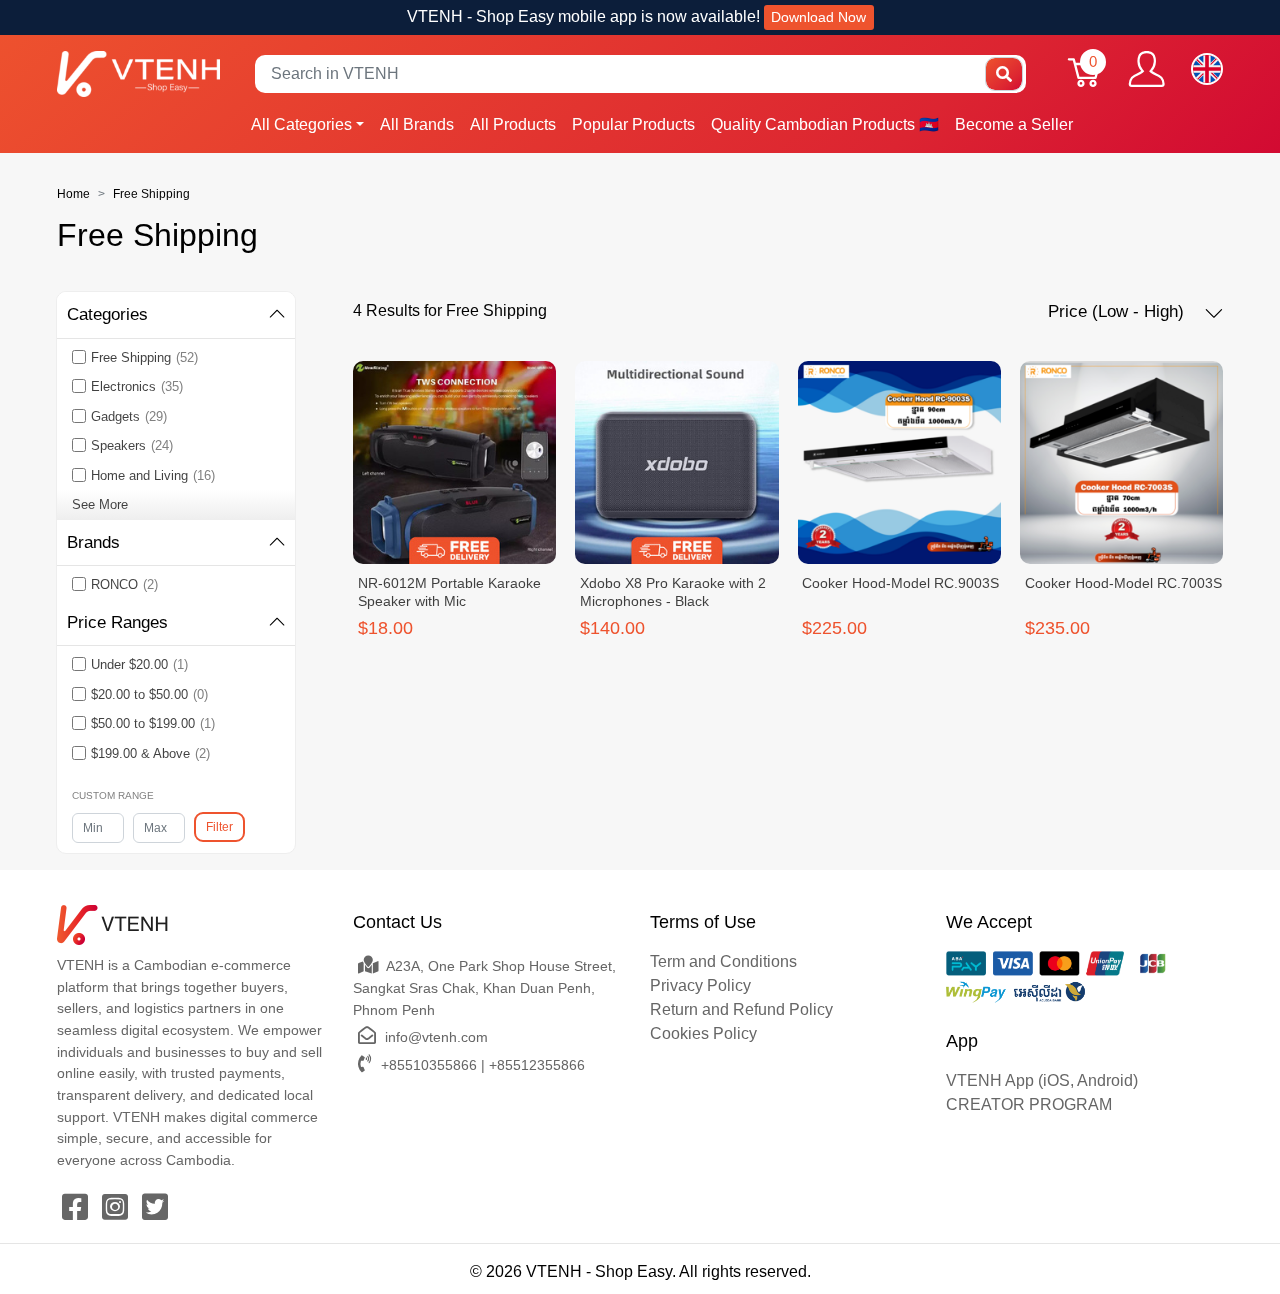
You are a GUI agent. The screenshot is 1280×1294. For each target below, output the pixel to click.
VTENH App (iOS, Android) (1042, 1080)
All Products (513, 124)
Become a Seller (1014, 124)
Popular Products (633, 124)
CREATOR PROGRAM (1029, 1104)
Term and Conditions (723, 961)
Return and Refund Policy (741, 1009)
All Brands (417, 124)
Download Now (818, 17)
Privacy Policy (700, 985)
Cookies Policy (703, 1033)
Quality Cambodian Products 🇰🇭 (825, 124)
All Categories (301, 124)
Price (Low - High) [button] (1118, 311)
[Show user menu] (1146, 69)
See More (100, 504)
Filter (219, 827)
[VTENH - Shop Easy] (138, 73)
